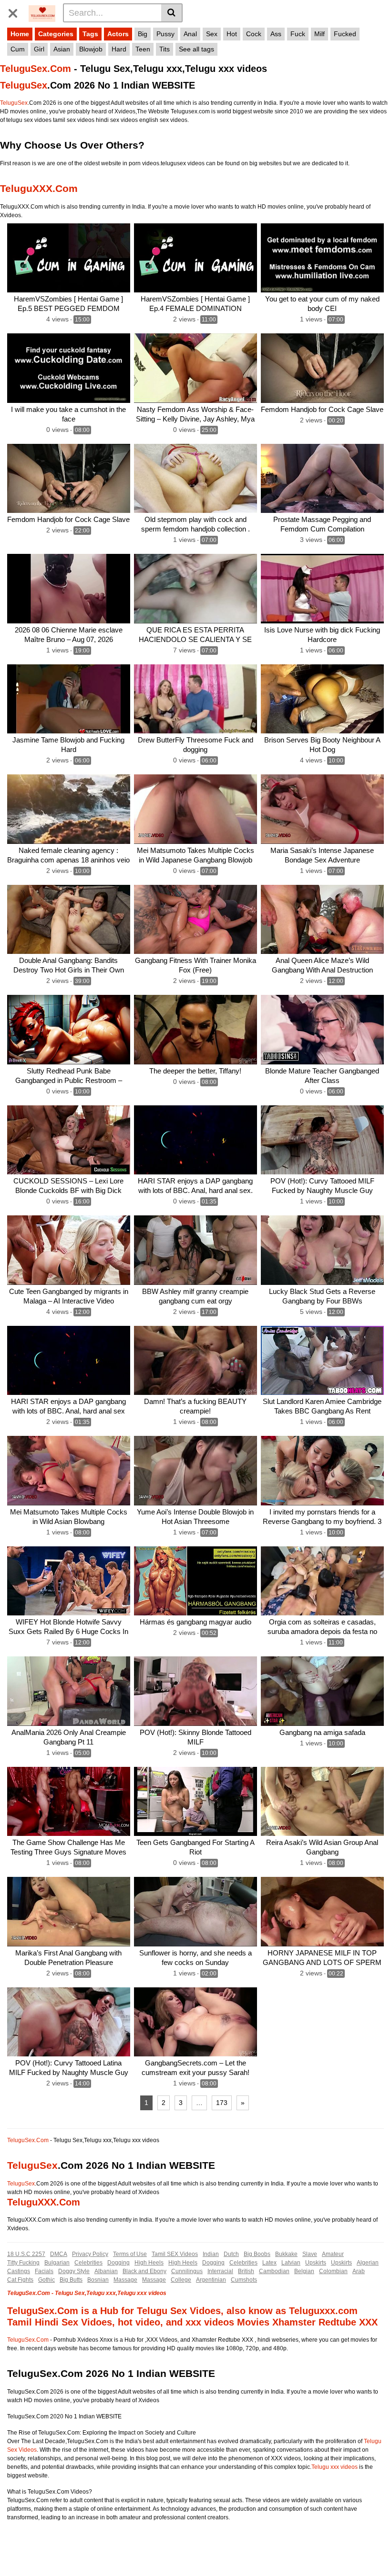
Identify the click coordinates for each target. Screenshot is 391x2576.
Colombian (333, 2271)
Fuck (298, 34)
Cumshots (244, 2280)
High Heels (149, 2263)
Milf (319, 34)
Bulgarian (57, 2263)
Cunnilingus (187, 2271)
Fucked (345, 34)
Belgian (304, 2271)
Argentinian (211, 2280)
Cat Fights (20, 2280)
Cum (18, 49)
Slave (310, 2254)
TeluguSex (24, 85)
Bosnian (98, 2280)
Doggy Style (74, 2271)
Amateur (333, 2254)
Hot (232, 34)
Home (20, 34)
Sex (212, 34)
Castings (19, 2271)
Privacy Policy (90, 2254)
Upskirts (316, 2263)
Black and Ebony (144, 2271)
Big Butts (71, 2280)
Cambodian (274, 2271)
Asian (62, 49)
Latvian (291, 2263)
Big (143, 34)
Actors (118, 34)
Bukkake (286, 2254)
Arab (359, 2271)
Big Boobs (257, 2254)
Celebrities (88, 2263)
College (181, 2280)
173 (222, 2103)
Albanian (106, 2271)
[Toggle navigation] (16, 11)
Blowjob (91, 49)
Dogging (118, 2263)
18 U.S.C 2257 (26, 2254)
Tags (90, 34)
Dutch (231, 2254)
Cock (254, 34)
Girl (39, 49)
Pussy (165, 34)
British (246, 2271)
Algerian (368, 2263)
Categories (56, 34)
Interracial (220, 2271)
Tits (165, 49)
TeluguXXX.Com (39, 188)
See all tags (196, 49)
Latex (269, 2263)
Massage (125, 2280)
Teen (143, 49)
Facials (44, 2271)
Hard (119, 49)
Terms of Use (130, 2254)
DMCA (59, 2254)
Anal (190, 34)
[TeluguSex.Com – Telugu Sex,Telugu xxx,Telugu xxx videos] (42, 12)
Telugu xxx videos (334, 2467)
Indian (211, 2254)
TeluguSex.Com (36, 69)
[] (172, 13)
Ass (276, 34)
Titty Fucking (23, 2263)
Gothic (46, 2280)
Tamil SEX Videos (175, 2254)
